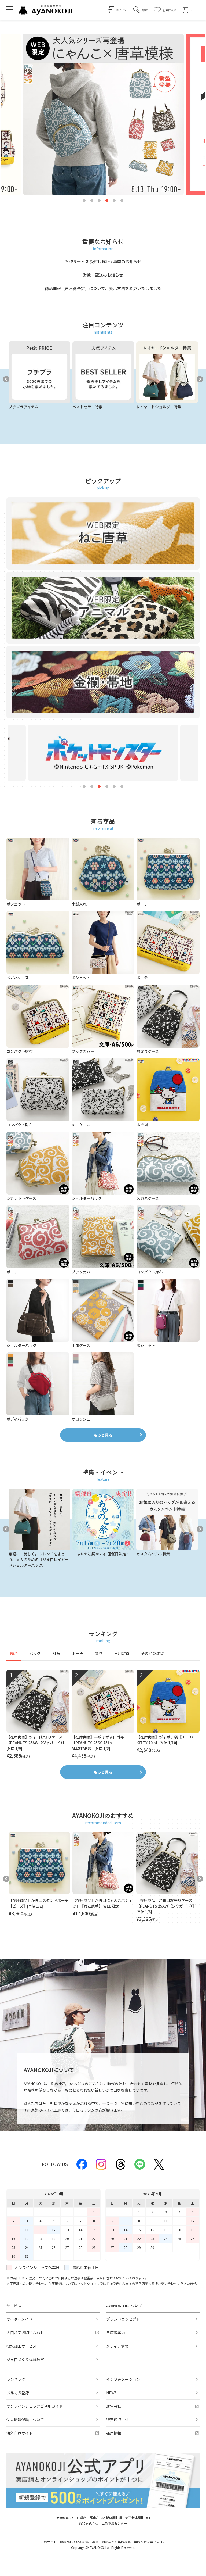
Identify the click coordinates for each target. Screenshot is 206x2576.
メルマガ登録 (18, 2393)
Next (200, 379)
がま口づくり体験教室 (25, 2359)
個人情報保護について (25, 2420)
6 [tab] (122, 201)
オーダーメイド (19, 2319)
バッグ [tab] (35, 1653)
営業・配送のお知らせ (103, 275)
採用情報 (114, 2433)
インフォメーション (123, 2379)
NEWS (111, 2393)
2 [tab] (92, 201)
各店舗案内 (116, 2332)
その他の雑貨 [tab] (152, 1653)
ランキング (16, 2379)
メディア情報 (117, 2346)
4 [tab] (107, 201)
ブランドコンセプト (123, 2319)
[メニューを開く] (10, 9)
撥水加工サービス (21, 2346)
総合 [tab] (14, 1653)
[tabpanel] (103, 1714)
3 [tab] (99, 201)
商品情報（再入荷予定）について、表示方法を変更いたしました (103, 288)
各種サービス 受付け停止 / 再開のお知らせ (103, 261)
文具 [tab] (99, 1653)
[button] (140, 10)
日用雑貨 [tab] (122, 1653)
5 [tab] (114, 201)
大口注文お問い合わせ (25, 2332)
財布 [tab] (56, 1653)
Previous (6, 379)
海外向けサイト (20, 2433)
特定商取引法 (117, 2420)
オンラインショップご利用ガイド (35, 2406)
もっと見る (103, 1435)
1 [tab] (84, 201)
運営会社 (114, 2406)
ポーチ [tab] (78, 1653)
